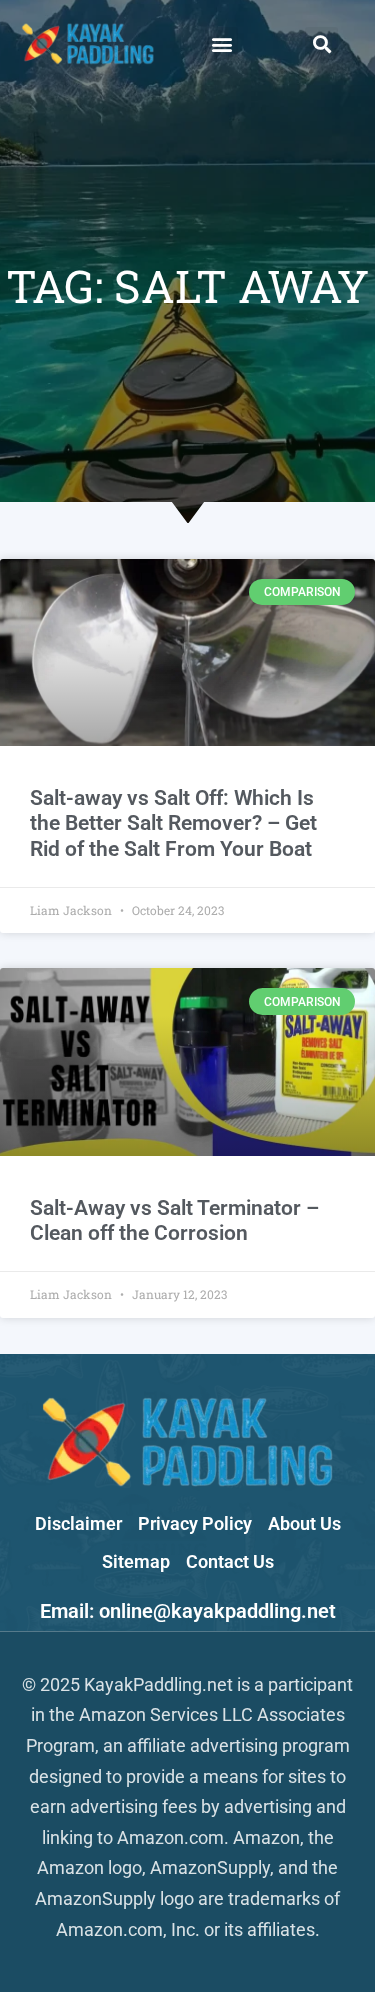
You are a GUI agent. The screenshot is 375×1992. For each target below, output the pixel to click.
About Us (304, 1523)
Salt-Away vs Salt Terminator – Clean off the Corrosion (174, 1220)
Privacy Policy (195, 1523)
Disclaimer (78, 1523)
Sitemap (136, 1561)
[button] (221, 43)
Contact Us (230, 1561)
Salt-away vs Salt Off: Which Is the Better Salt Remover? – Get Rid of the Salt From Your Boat (173, 823)
